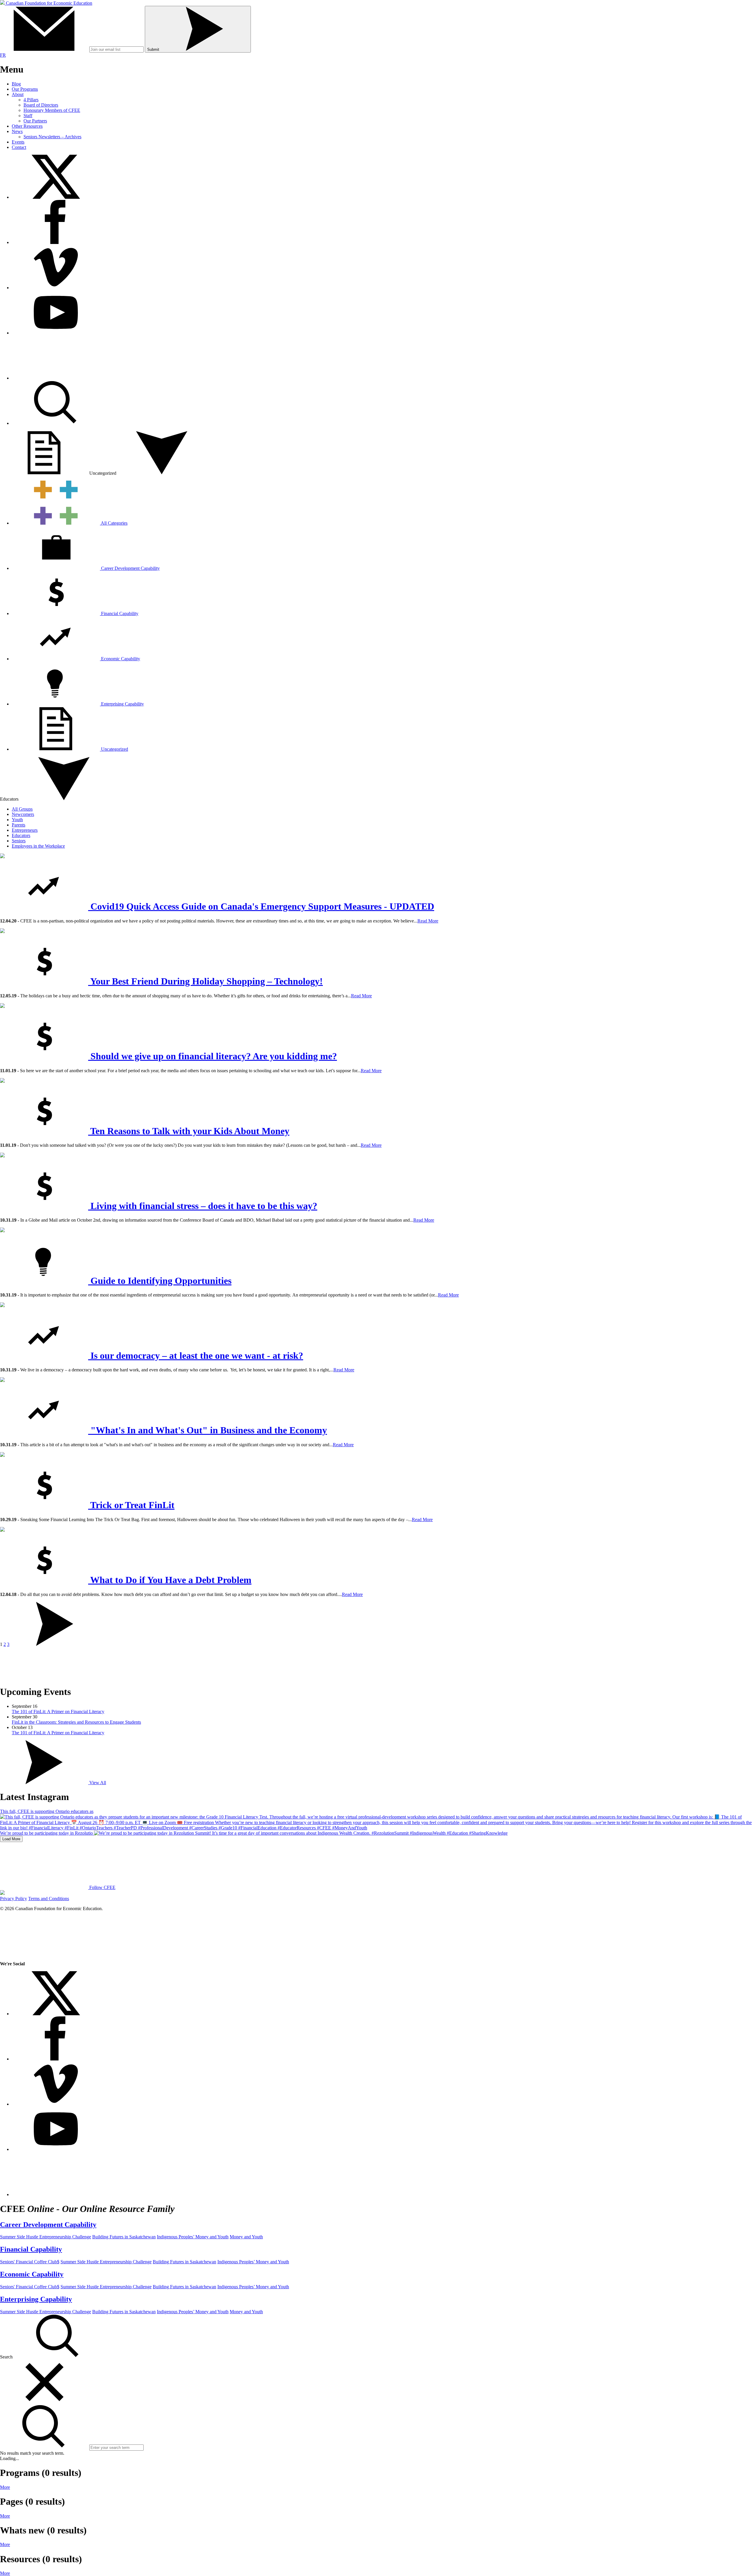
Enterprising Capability (122, 704)
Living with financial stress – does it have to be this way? (203, 1206)
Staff (28, 116)
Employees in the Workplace (38, 846)
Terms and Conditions (49, 1899)
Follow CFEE (102, 1887)
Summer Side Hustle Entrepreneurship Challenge (46, 2237)
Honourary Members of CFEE (52, 110)
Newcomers (23, 814)
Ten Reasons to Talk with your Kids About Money (189, 1131)
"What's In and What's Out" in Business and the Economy (208, 1430)
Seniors (19, 841)
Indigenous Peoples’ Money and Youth (193, 2237)
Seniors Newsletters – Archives (52, 137)
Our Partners (35, 121)
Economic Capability (120, 659)
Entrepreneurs (25, 830)
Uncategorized (115, 749)
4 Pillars (31, 100)
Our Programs (25, 89)
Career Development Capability (130, 568)
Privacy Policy (14, 1899)
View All (97, 1783)
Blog (16, 84)
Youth (17, 820)
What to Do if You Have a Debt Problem (170, 1580)
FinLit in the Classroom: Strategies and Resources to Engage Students (76, 1722)
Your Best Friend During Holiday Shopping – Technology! (205, 981)
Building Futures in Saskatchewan (124, 2237)
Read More (428, 921)
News (17, 131)
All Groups (22, 809)
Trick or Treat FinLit (131, 1505)
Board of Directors (41, 105)
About (18, 94)
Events (18, 142)
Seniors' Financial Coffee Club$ (30, 2262)
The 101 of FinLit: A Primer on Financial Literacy (58, 1712)
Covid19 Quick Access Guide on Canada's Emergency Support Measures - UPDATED (261, 906)
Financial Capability (119, 613)
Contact (19, 147)
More (5, 2487)
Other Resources (27, 126)
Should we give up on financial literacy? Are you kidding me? (213, 1056)
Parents (19, 825)
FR (3, 55)
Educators (21, 835)
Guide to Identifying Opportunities (160, 1281)
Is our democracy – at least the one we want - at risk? (196, 1356)
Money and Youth (246, 2237)
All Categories (114, 523)
